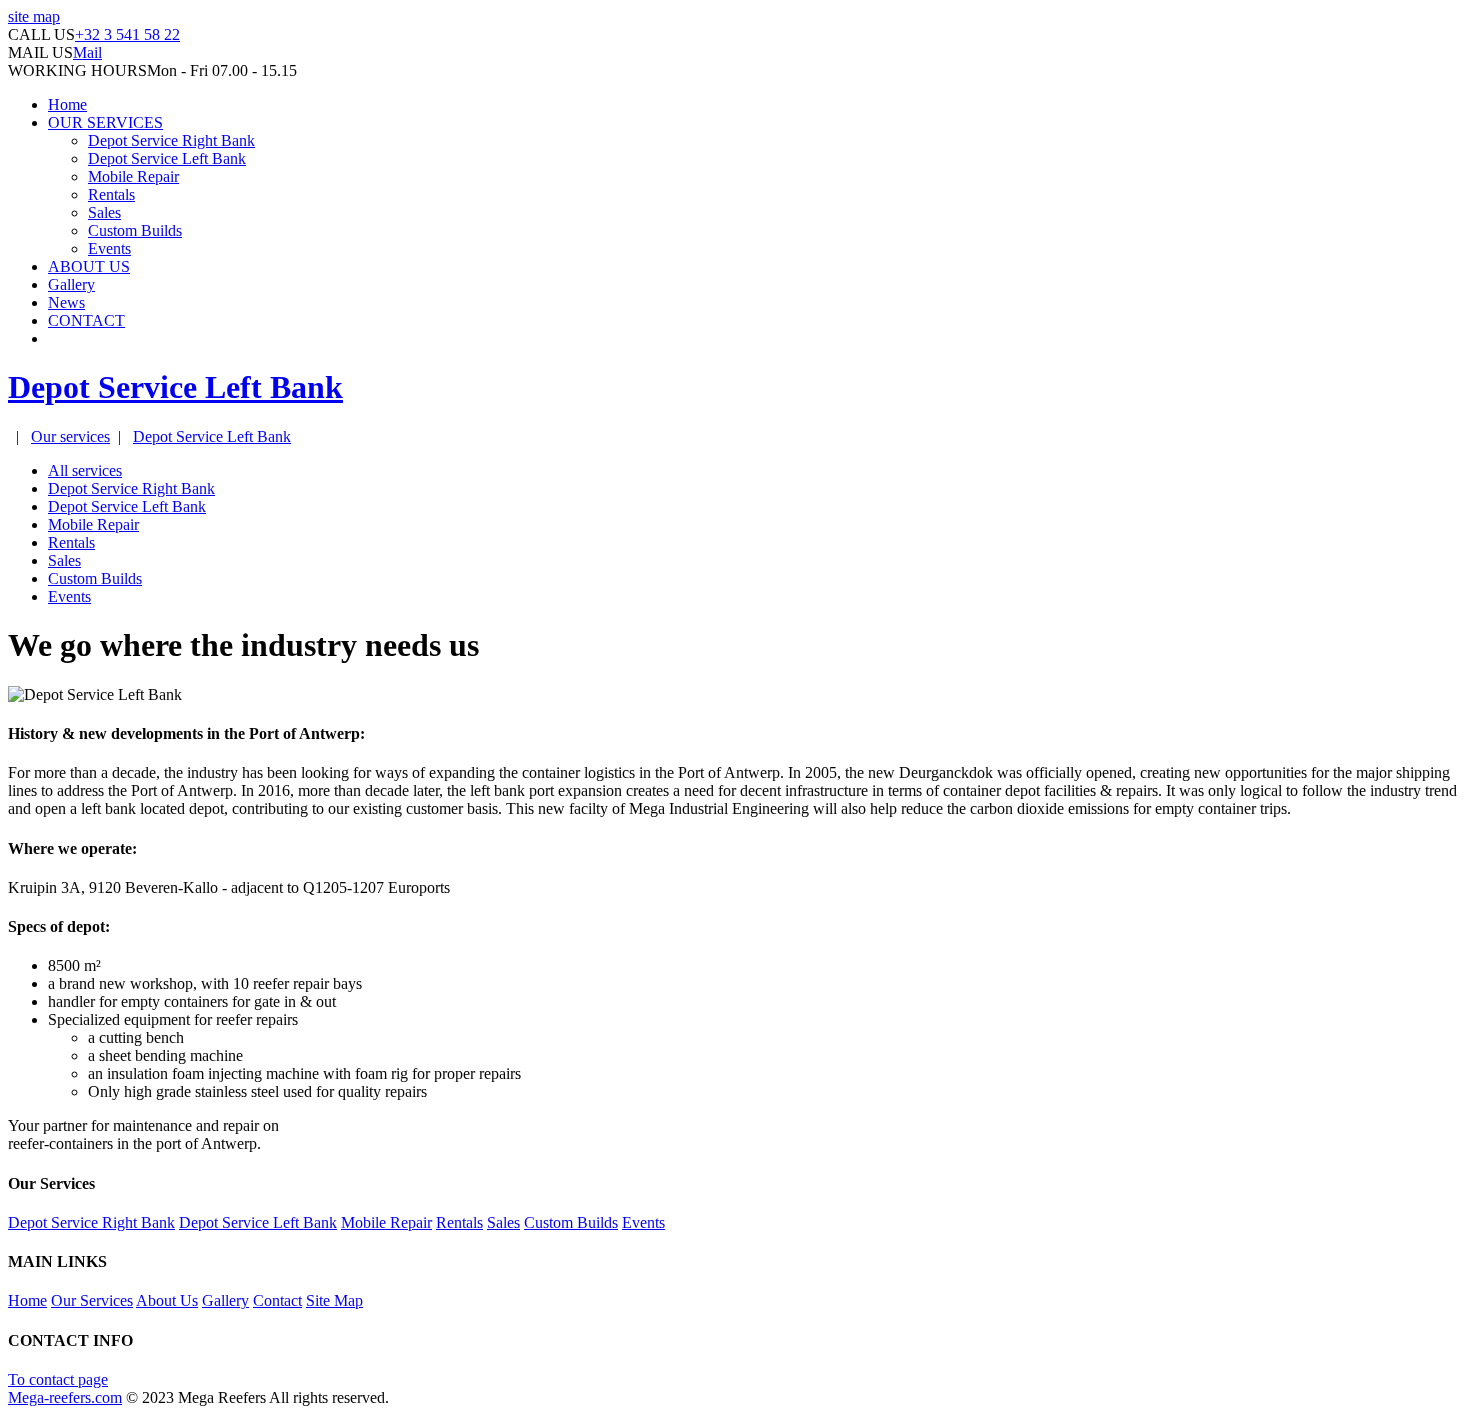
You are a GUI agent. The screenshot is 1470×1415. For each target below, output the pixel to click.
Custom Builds (135, 230)
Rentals (111, 194)
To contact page (58, 1379)
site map (34, 16)
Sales (104, 212)
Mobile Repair (133, 176)
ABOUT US (89, 266)
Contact (277, 1300)
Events (109, 248)
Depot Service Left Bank (167, 158)
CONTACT (86, 320)
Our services (70, 436)
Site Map (334, 1300)
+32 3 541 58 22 (127, 34)
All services (85, 470)
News (66, 302)
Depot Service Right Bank (171, 140)
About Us (167, 1300)
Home (67, 104)
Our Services (92, 1300)
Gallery (71, 284)
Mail (87, 52)
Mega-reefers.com (65, 1397)
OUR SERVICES (105, 122)
